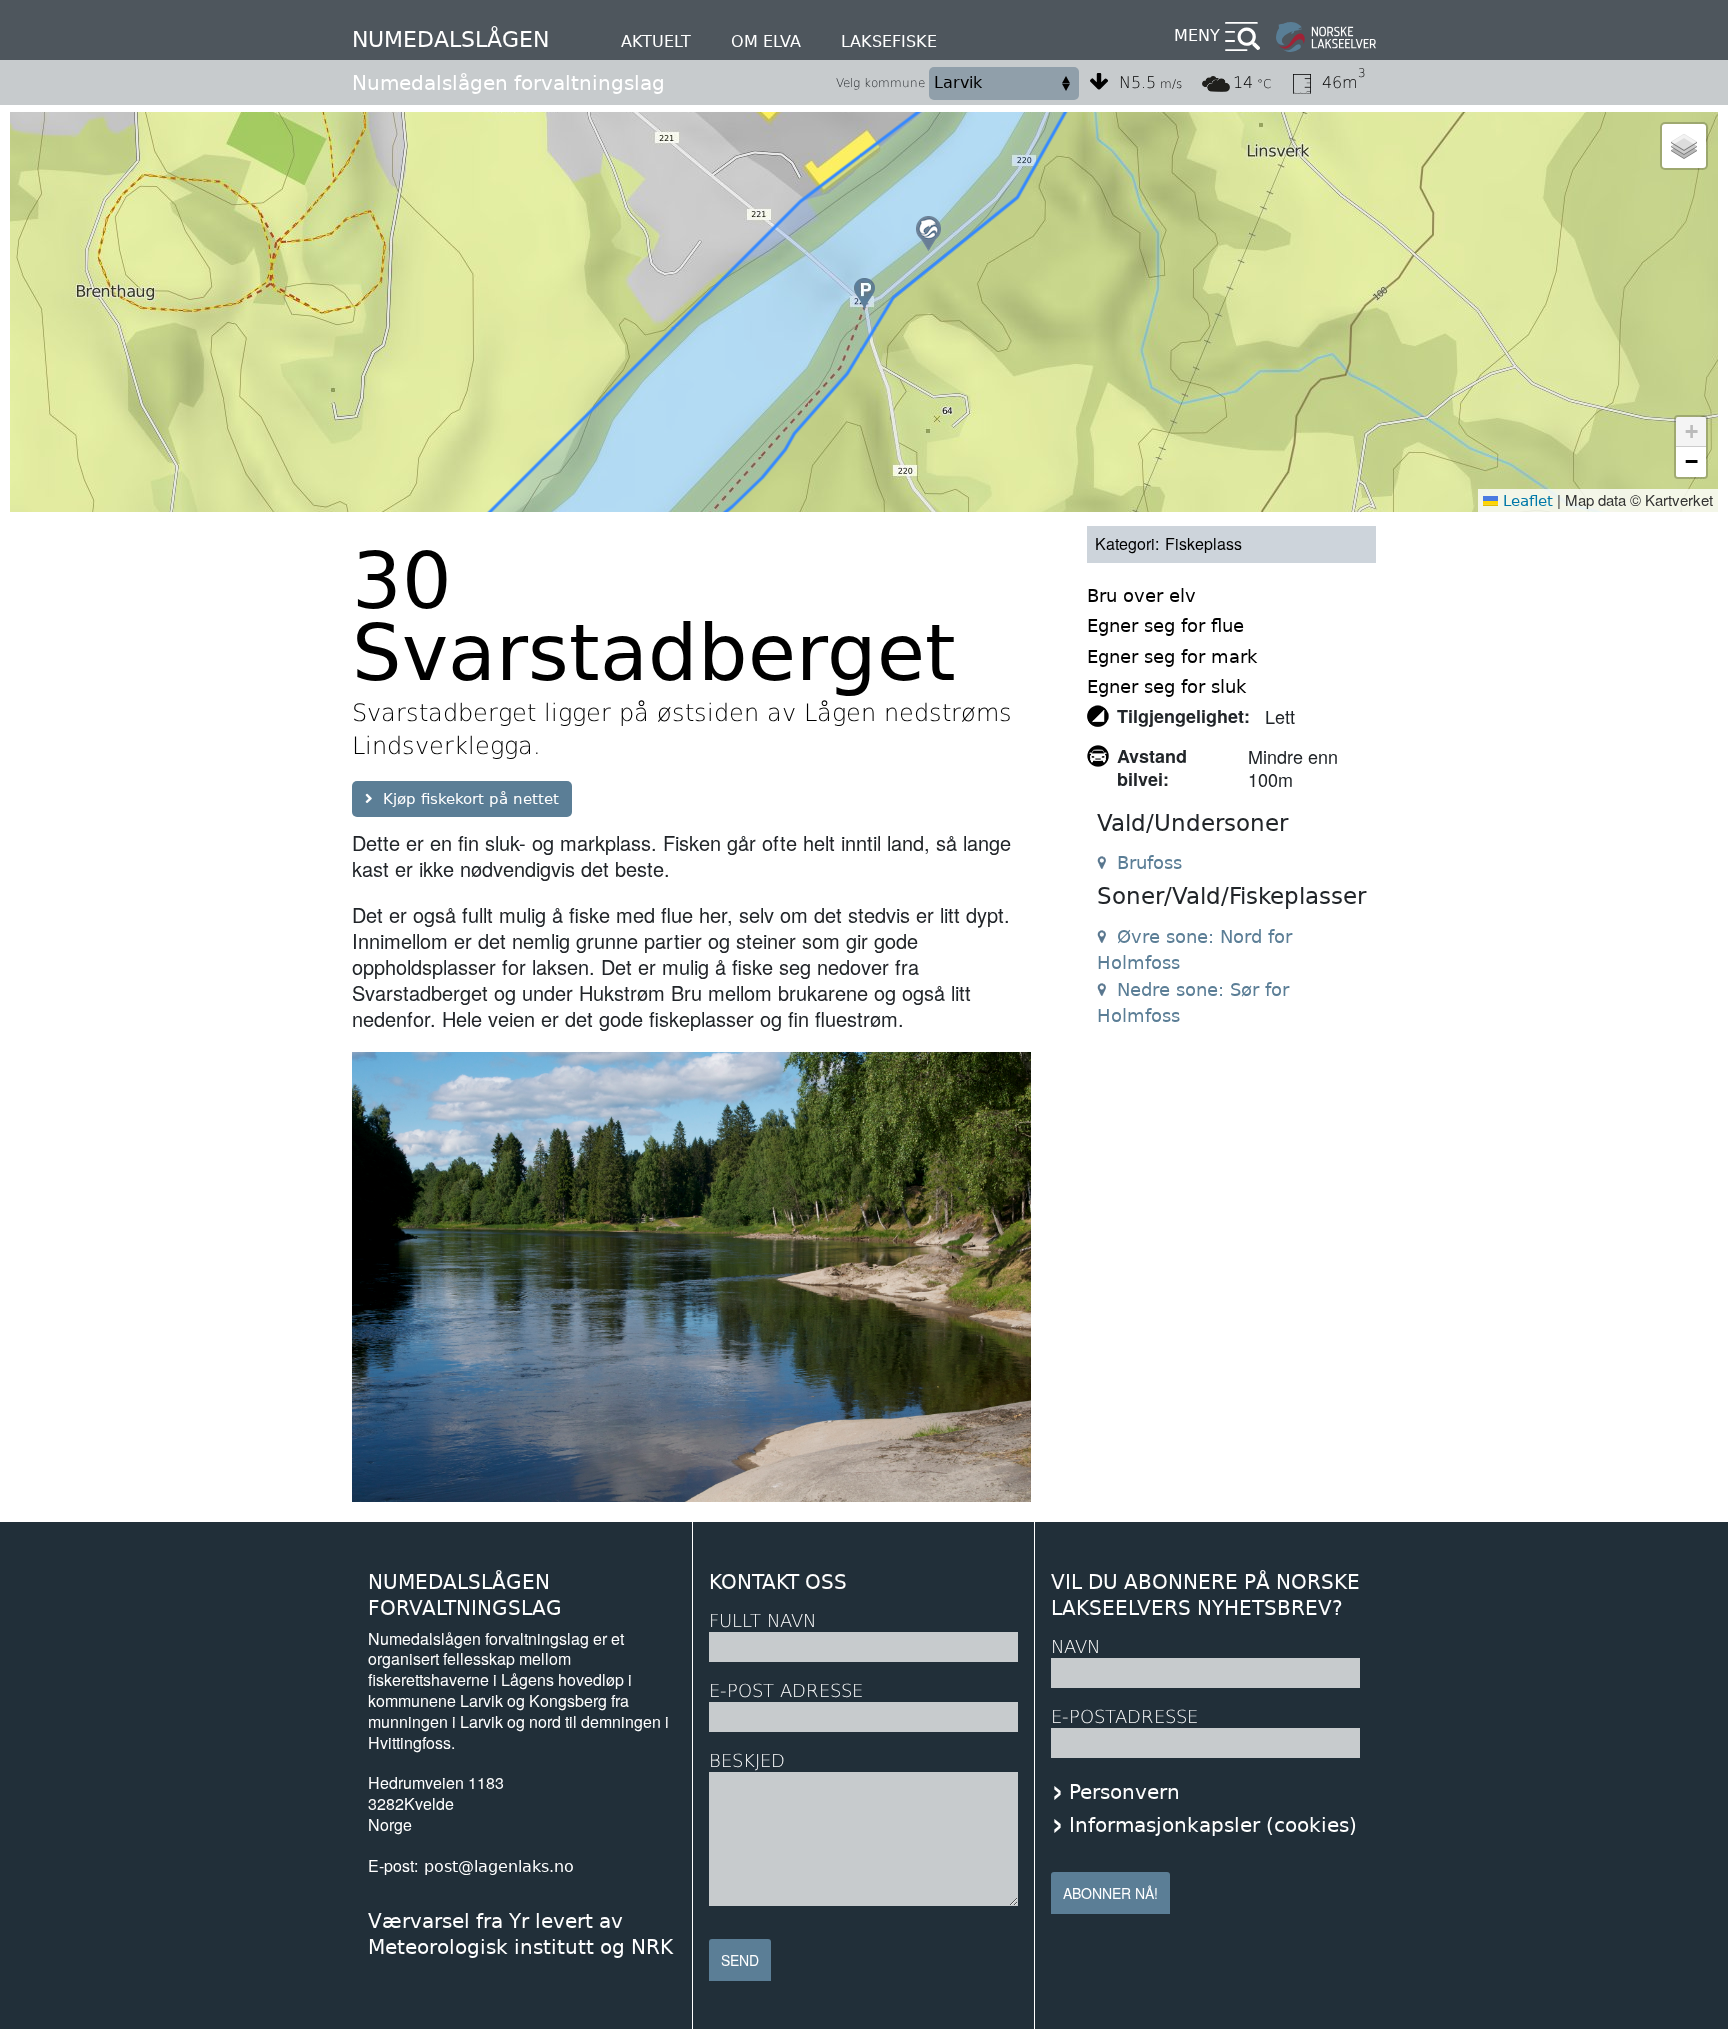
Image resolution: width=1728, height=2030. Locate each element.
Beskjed (747, 1760)
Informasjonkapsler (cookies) (1213, 1825)
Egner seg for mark (1172, 656)
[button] (928, 233)
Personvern (1124, 1792)
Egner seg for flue (1165, 625)
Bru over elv (1141, 595)
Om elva (766, 41)
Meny (1197, 35)
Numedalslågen (450, 39)
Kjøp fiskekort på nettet (471, 799)
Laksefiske (889, 41)
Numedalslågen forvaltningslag (508, 83)
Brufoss (1149, 862)
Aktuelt (656, 41)
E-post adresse (786, 1690)
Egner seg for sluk (1166, 686)
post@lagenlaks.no (499, 1866)
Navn (1075, 1646)
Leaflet (1525, 501)
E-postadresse (1124, 1716)
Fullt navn (762, 1620)
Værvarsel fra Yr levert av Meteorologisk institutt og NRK (520, 1934)
